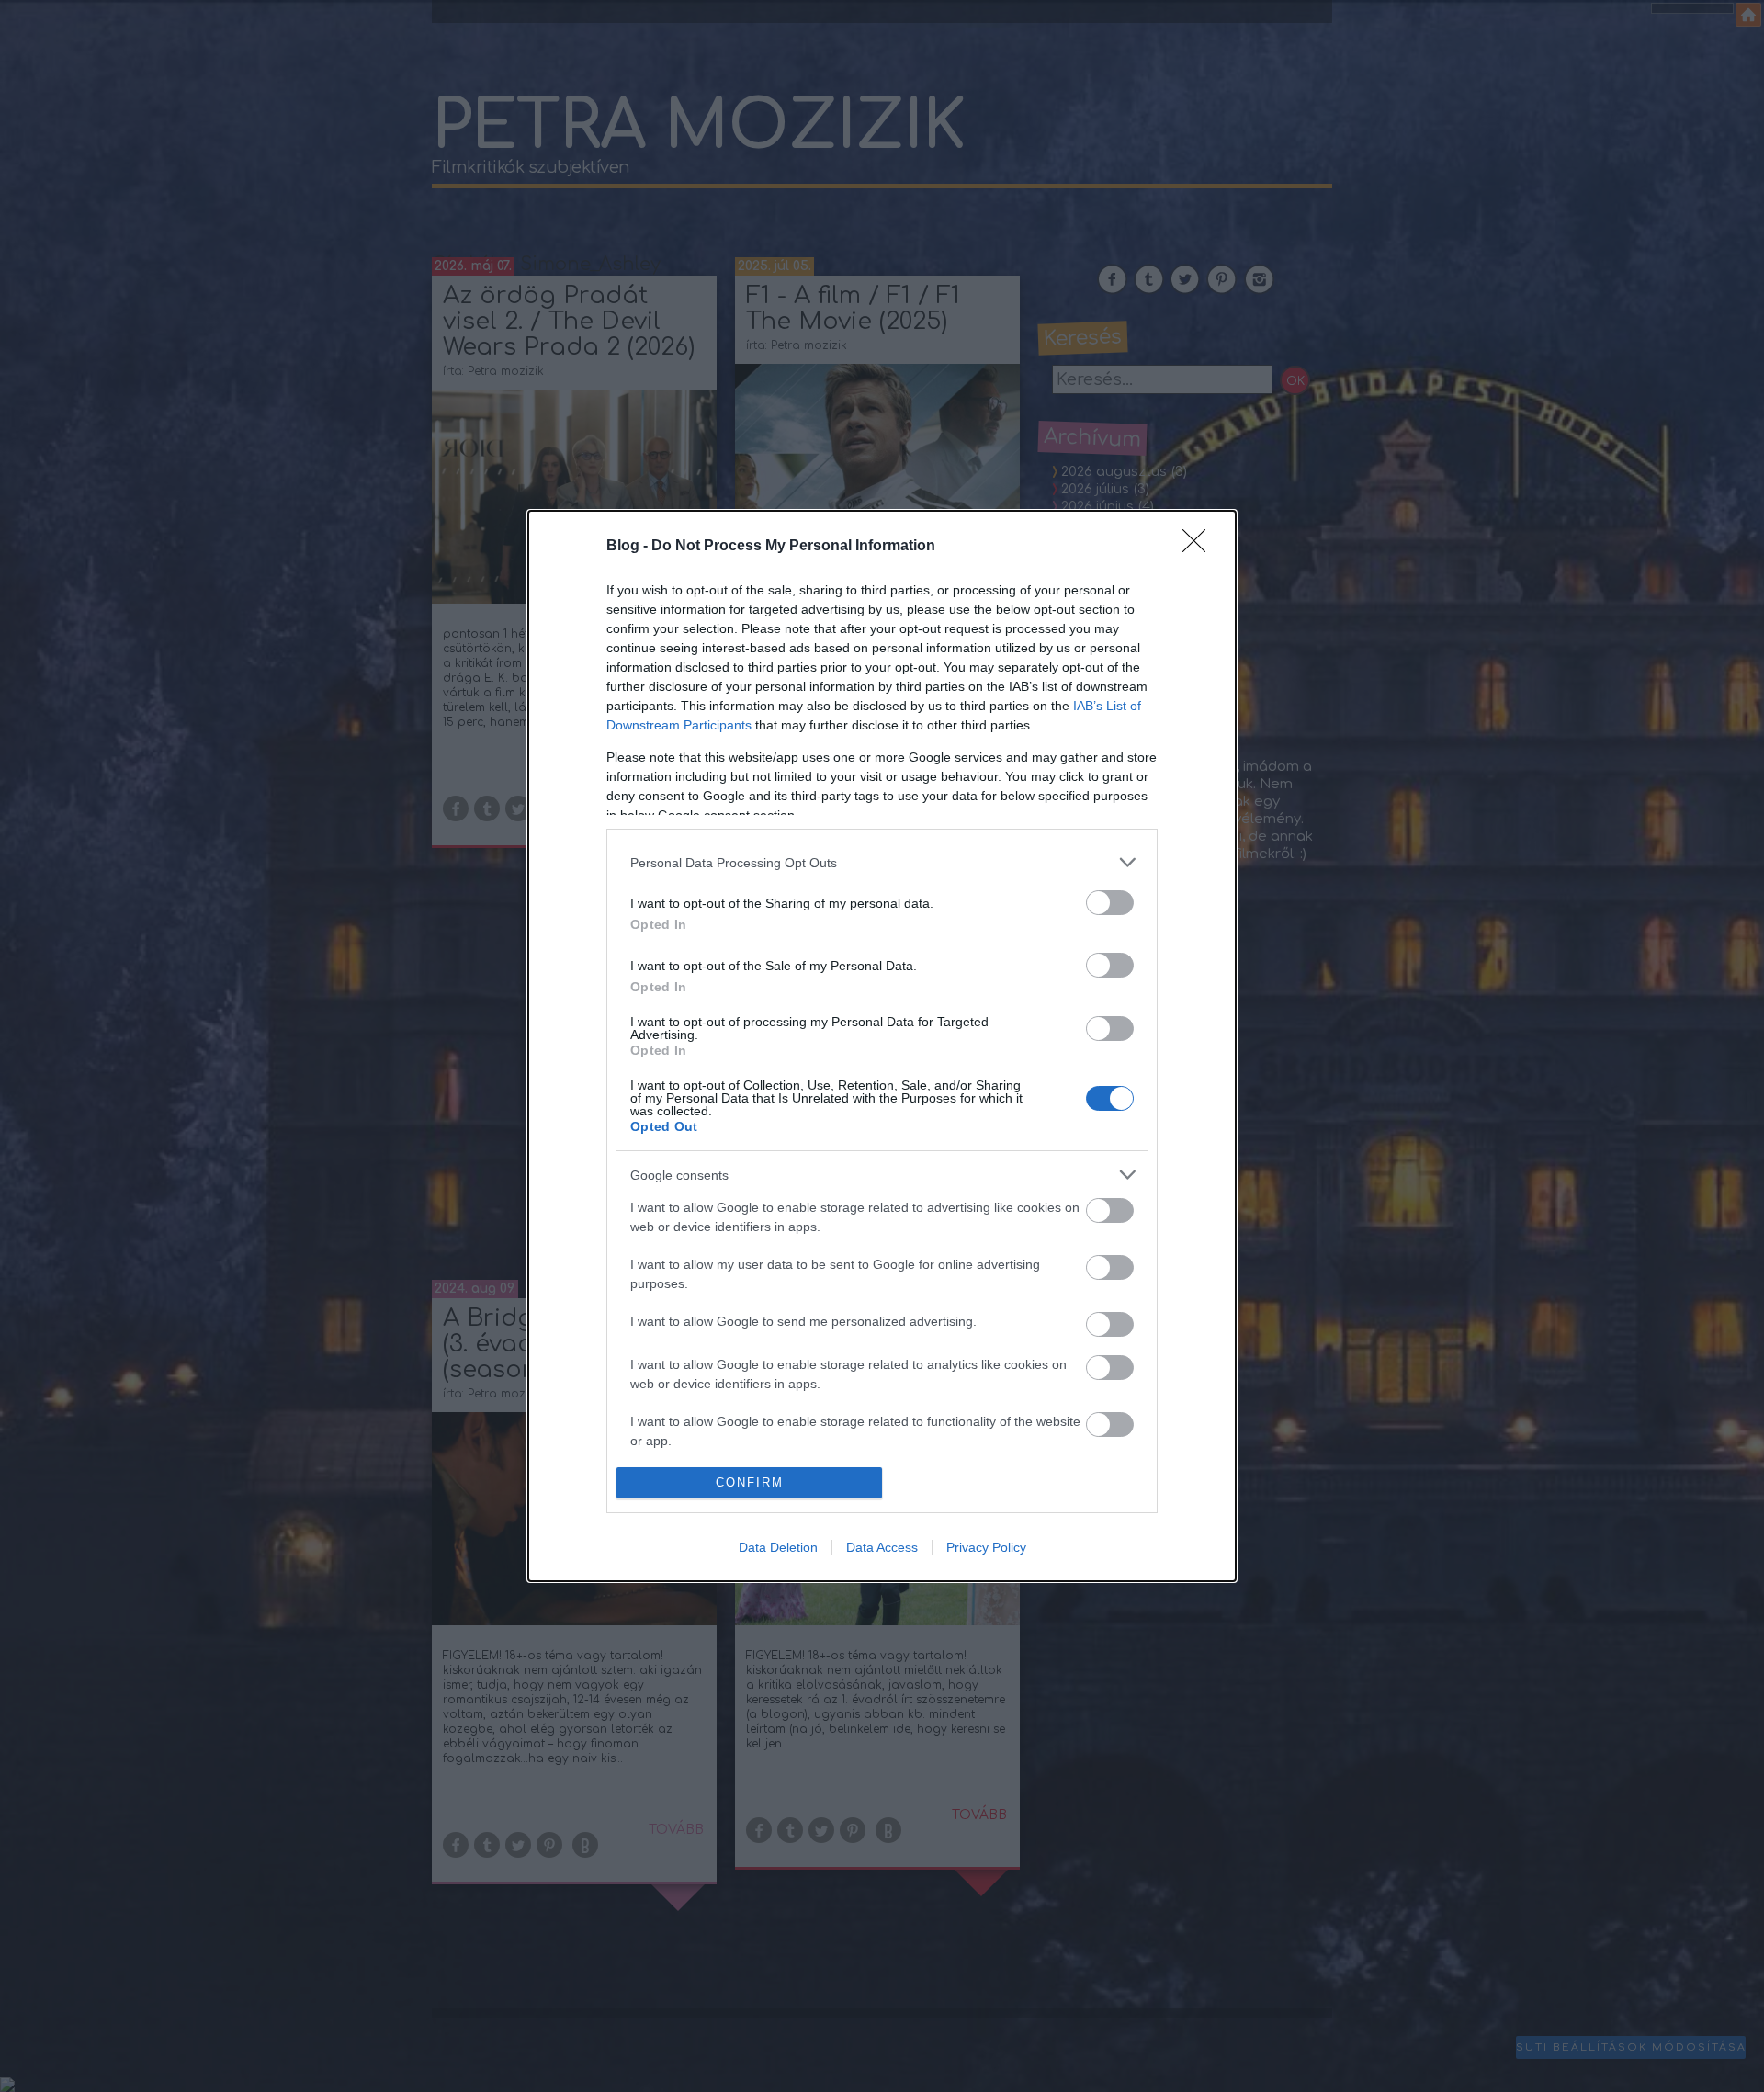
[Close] (1200, 547)
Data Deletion (778, 1547)
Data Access (882, 1547)
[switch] (1110, 903)
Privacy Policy (986, 1547)
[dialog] (882, 1046)
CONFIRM (750, 1482)
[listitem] (882, 862)
